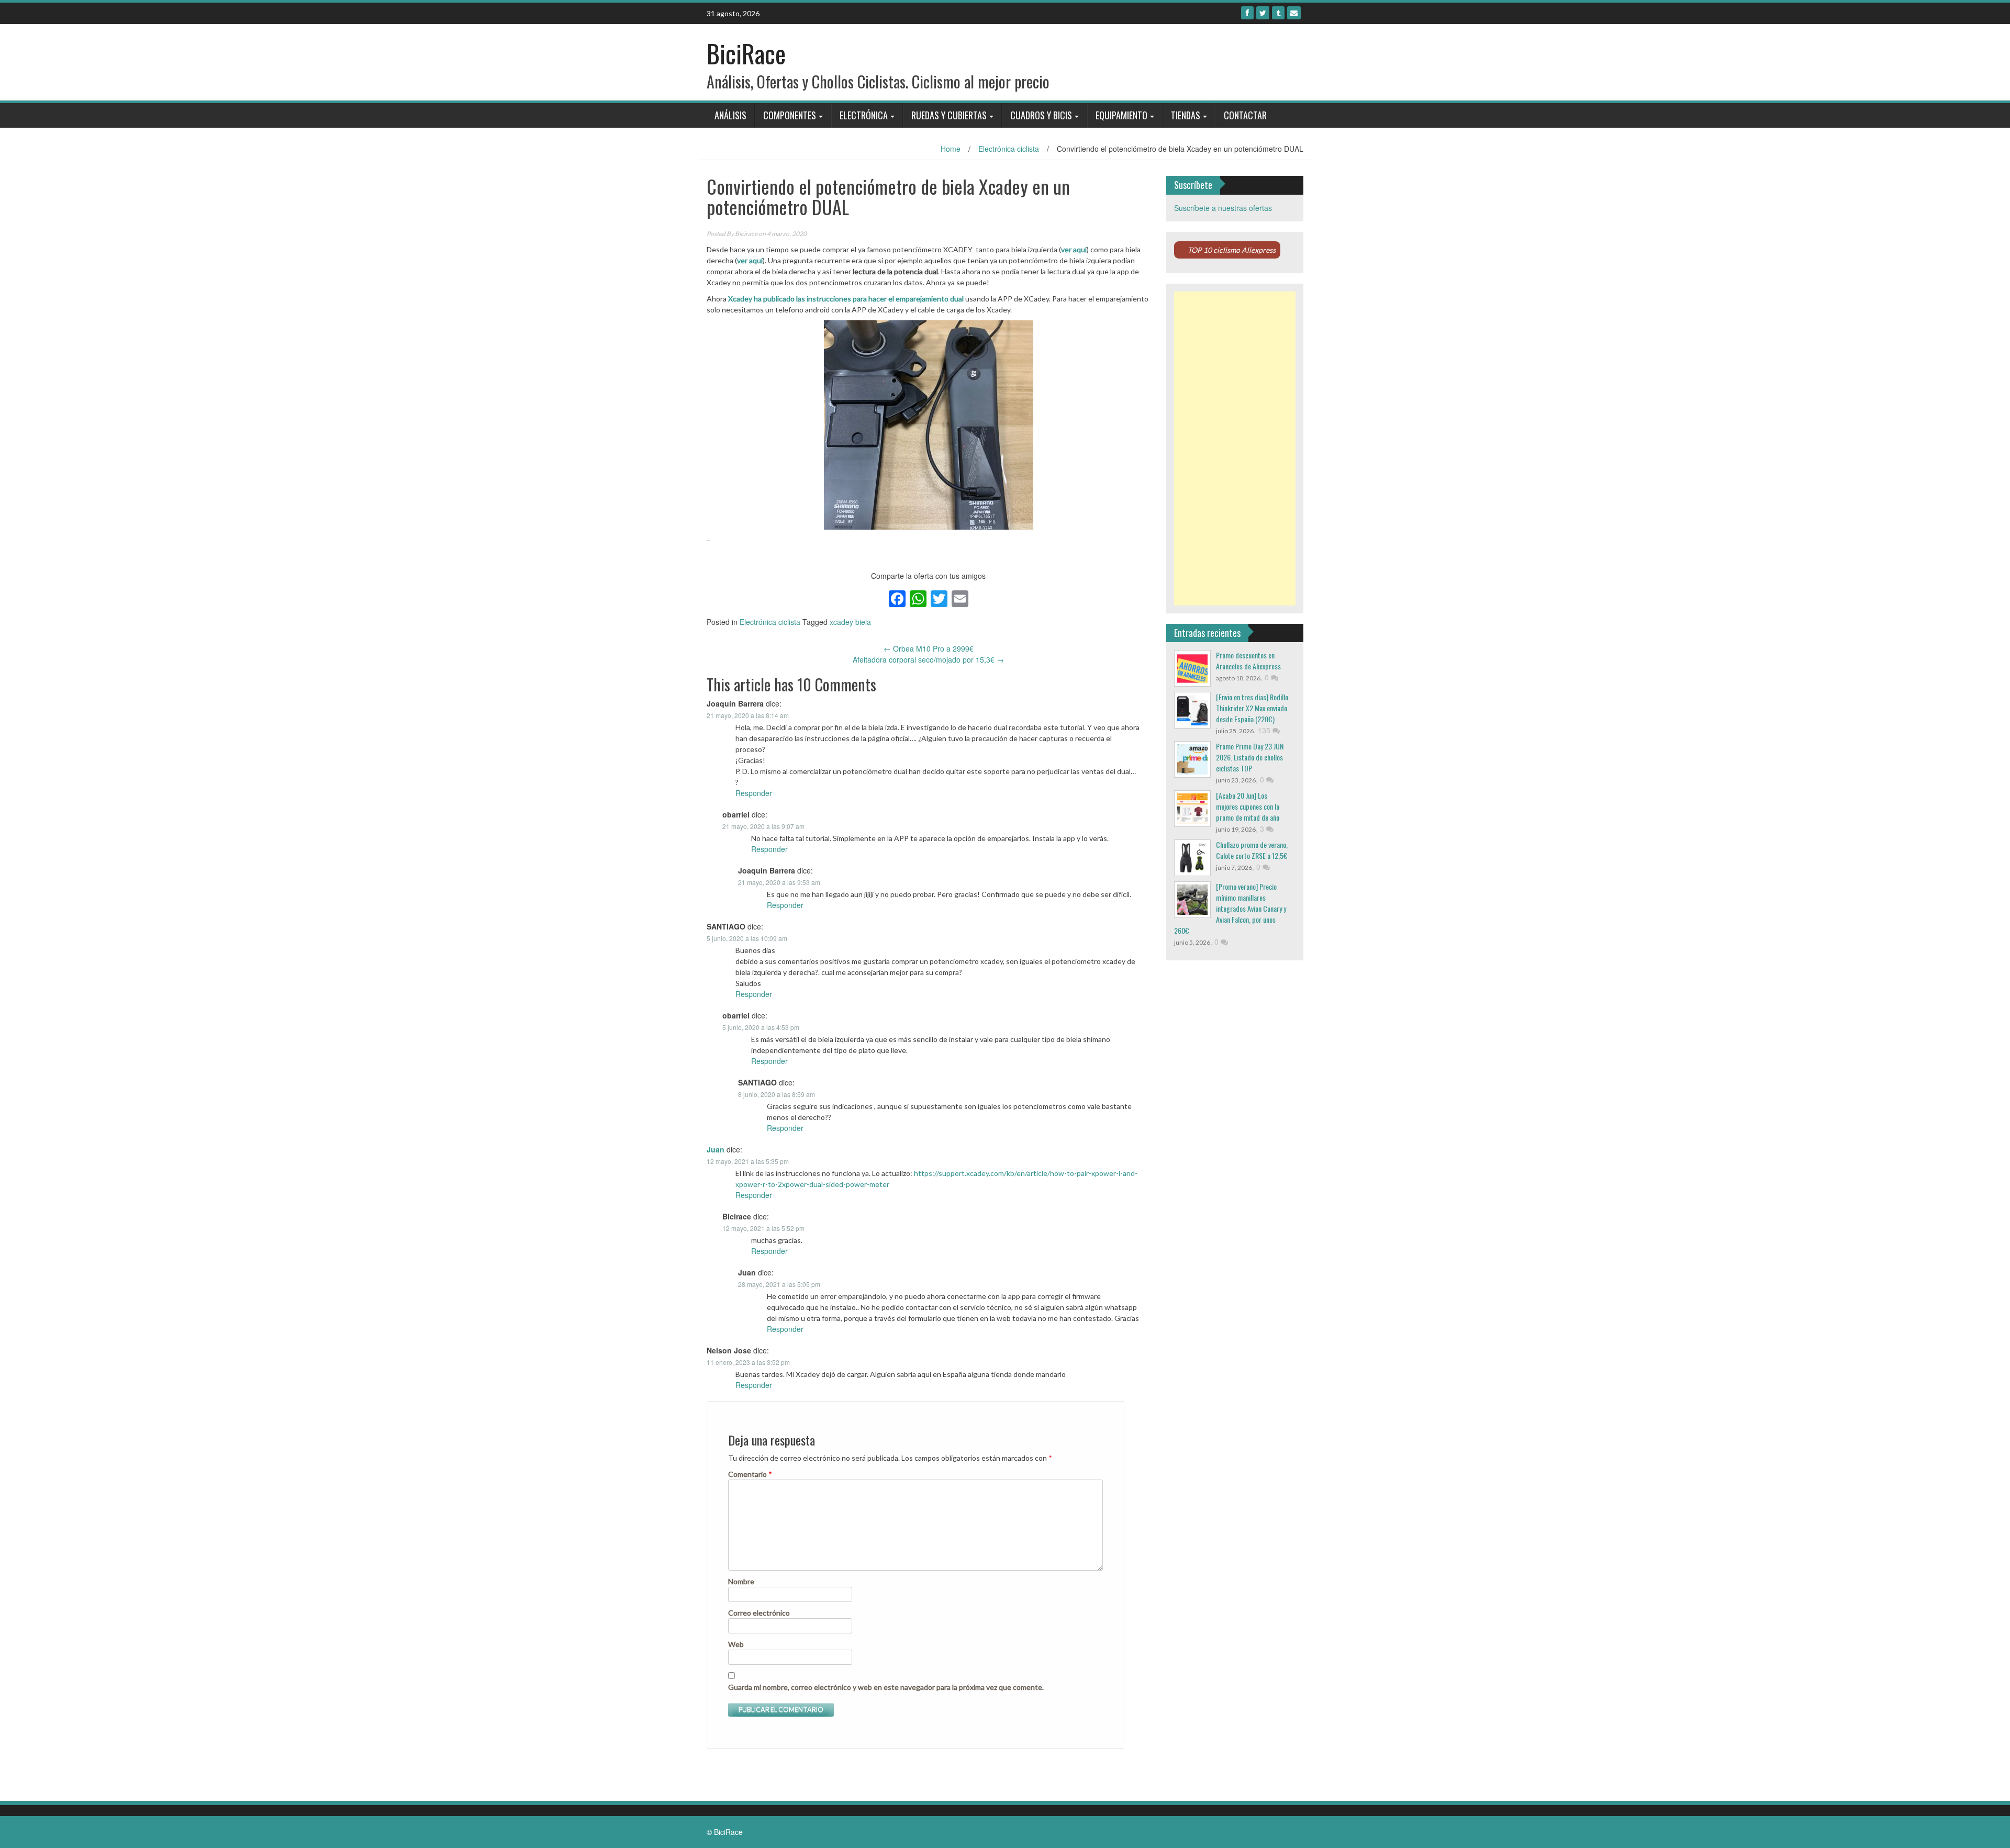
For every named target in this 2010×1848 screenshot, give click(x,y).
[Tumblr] (1278, 13)
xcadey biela (850, 622)
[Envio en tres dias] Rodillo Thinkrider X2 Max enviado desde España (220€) (1252, 708)
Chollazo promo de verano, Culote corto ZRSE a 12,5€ (1252, 850)
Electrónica (864, 115)
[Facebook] (1247, 13)
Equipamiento (1121, 115)
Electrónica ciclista (1009, 149)
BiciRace (746, 53)
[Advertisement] (1235, 449)
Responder (754, 793)
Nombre (741, 1581)
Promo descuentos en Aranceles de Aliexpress (1248, 660)
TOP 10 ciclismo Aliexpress (1232, 250)
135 (1265, 730)
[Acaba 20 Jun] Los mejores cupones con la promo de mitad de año (1248, 806)
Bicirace (746, 234)
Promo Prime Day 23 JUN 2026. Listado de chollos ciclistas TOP (1250, 757)
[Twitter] (1263, 13)
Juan (716, 1149)
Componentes (790, 115)
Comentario (750, 1474)
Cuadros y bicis (1041, 115)
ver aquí (1074, 249)
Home (951, 149)
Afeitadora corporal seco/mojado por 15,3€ (928, 659)
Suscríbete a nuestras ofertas (1223, 208)
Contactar (1245, 115)
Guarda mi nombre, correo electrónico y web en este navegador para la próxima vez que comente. (886, 1687)
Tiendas (1186, 115)
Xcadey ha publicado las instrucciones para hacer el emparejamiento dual (846, 299)
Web (736, 1644)
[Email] (1294, 13)
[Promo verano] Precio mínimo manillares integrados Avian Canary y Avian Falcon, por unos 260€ (1230, 908)
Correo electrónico (759, 1613)
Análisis (730, 115)
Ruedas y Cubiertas (949, 115)
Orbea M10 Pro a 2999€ (929, 648)
